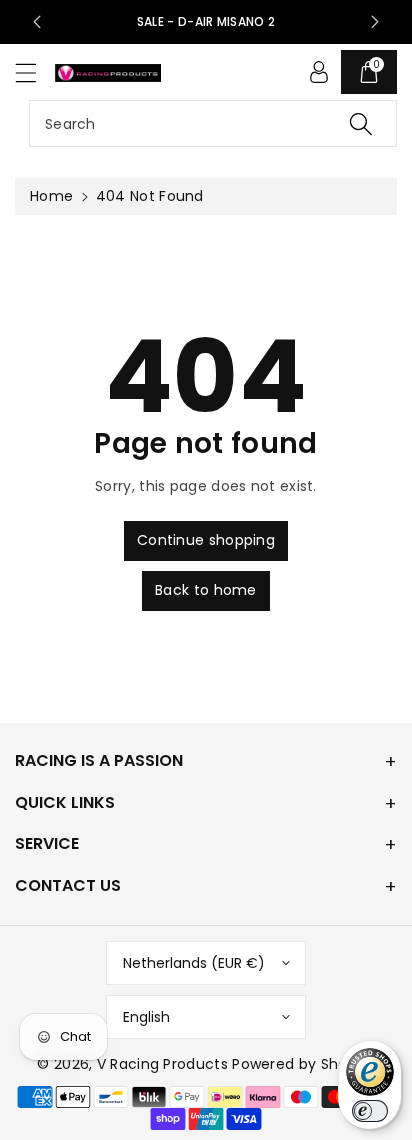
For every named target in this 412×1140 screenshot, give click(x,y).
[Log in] (319, 72)
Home (51, 196)
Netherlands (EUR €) (194, 963)
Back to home (206, 590)
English (146, 1017)
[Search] (361, 123)
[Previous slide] (37, 22)
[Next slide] (375, 22)
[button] (35, 72)
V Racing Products (162, 1064)
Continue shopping (206, 540)
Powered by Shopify (303, 1064)
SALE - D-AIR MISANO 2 (206, 21)
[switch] (370, 1111)
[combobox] (213, 123)
